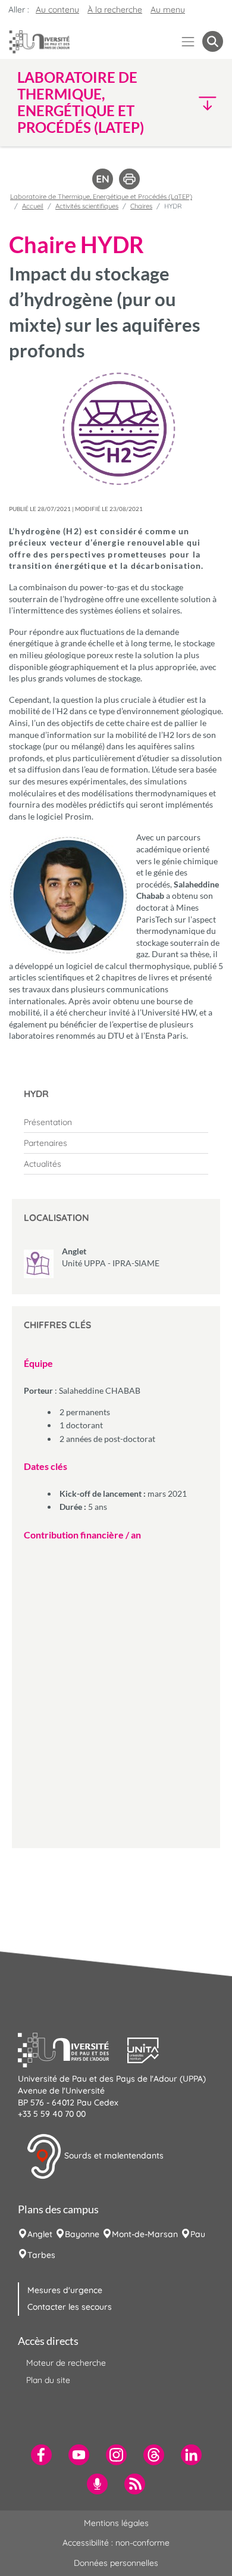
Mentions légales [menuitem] (116, 2523)
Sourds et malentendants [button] (113, 2156)
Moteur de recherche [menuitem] (66, 2363)
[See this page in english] (103, 178)
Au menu (168, 10)
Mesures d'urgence (65, 2290)
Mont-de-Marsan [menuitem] (145, 2234)
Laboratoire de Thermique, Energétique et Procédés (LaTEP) (101, 197)
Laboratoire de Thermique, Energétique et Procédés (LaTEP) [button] (81, 102)
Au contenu (57, 10)
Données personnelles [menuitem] (116, 2563)
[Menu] (188, 41)
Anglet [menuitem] (40, 2234)
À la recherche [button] (115, 10)
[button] (199, 103)
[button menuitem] (213, 41)
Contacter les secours (70, 2307)
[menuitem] (116, 1122)
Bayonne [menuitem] (82, 2234)
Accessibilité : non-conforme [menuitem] (116, 2543)
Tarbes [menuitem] (41, 2255)
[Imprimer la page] (129, 178)
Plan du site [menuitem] (48, 2380)
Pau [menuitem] (198, 2234)
